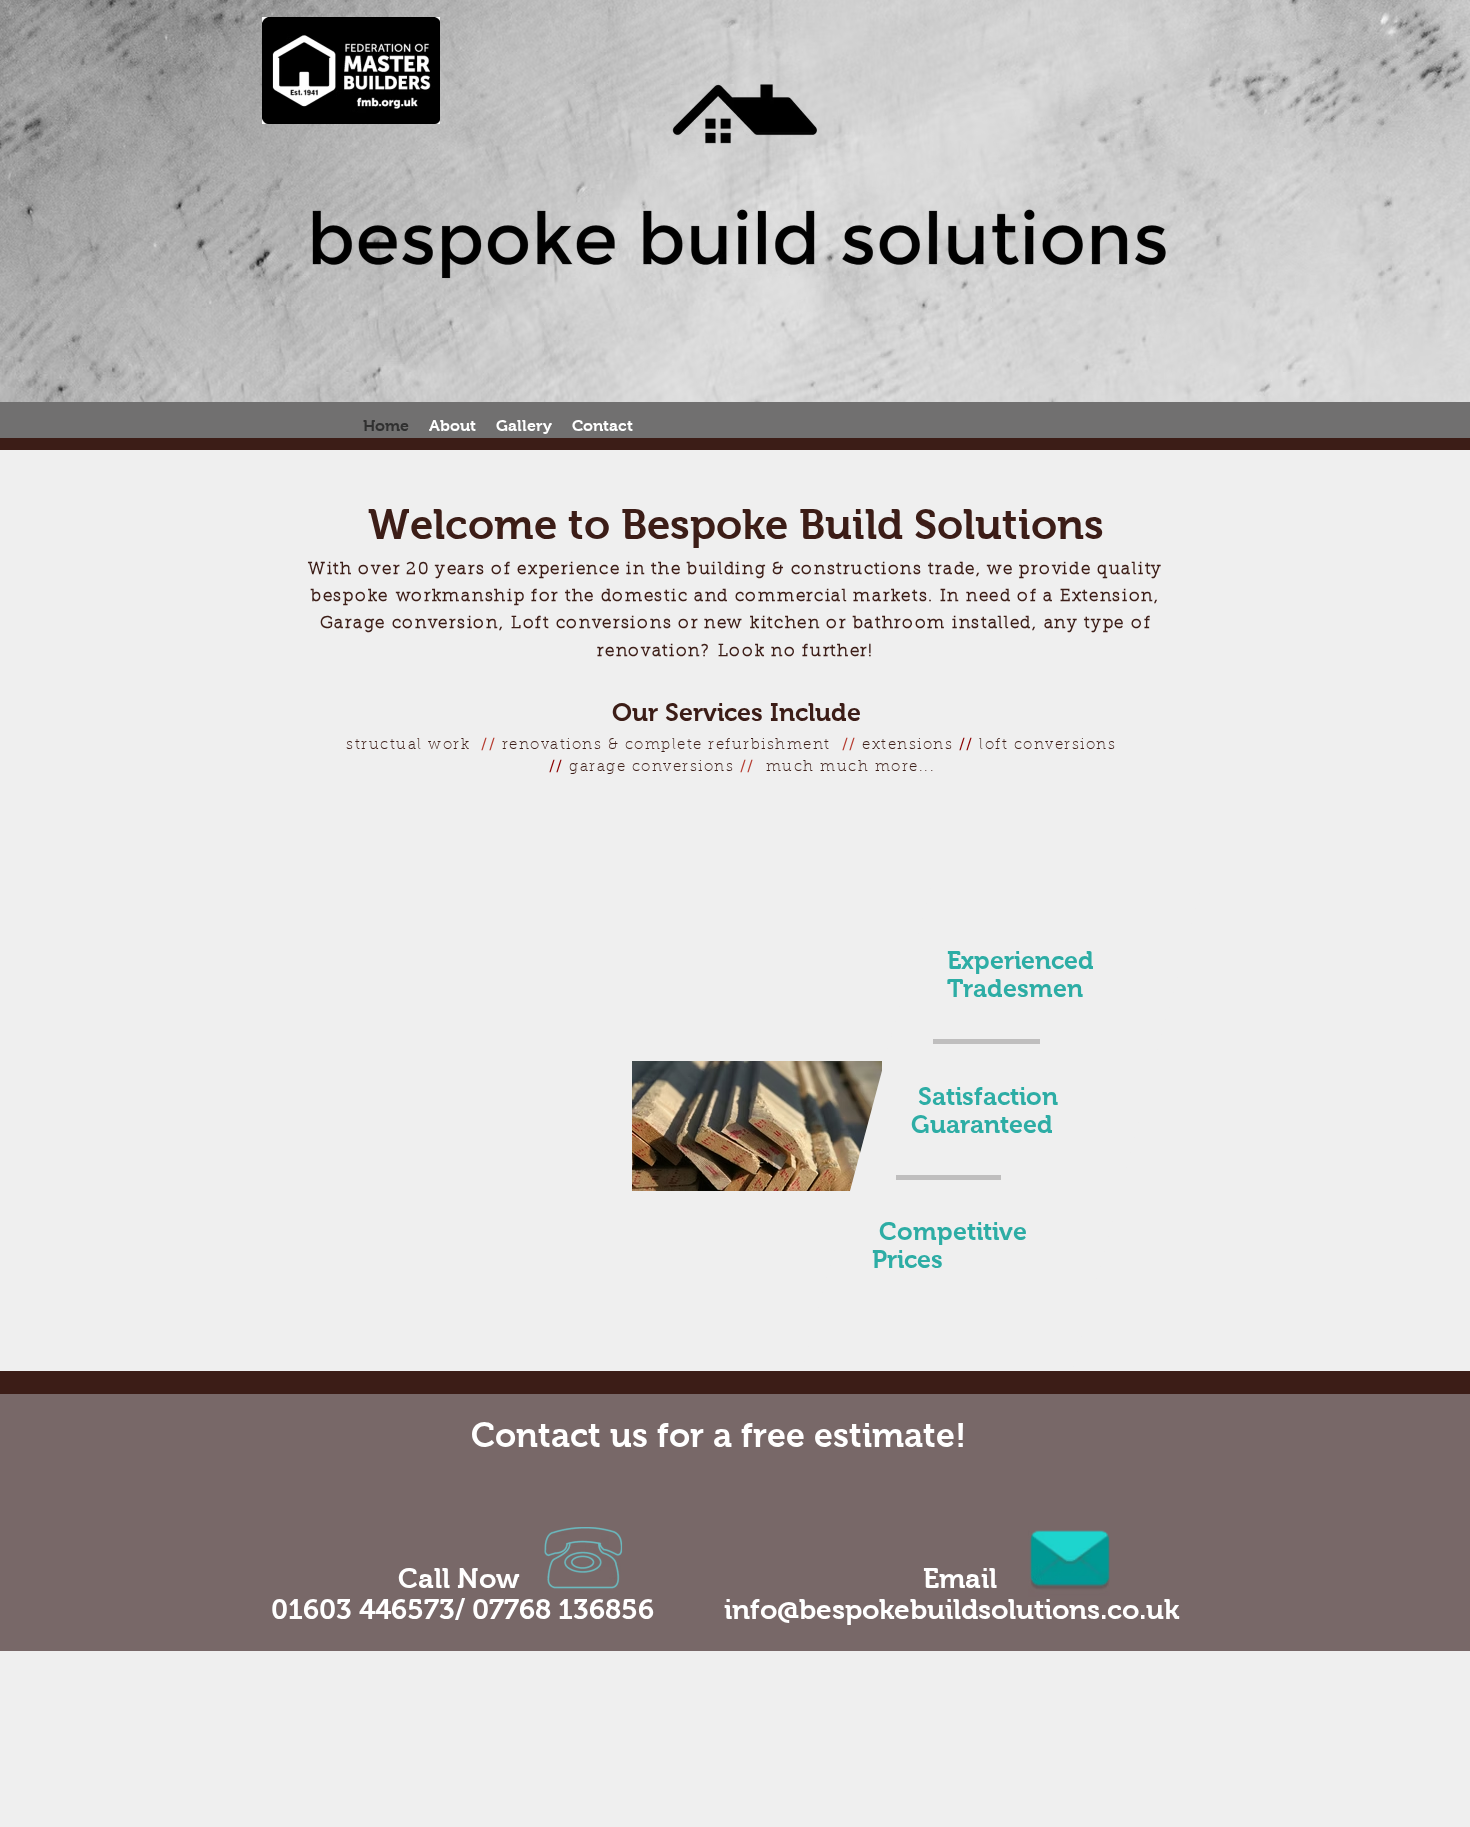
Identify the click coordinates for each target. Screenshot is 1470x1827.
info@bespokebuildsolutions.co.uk (951, 1609)
